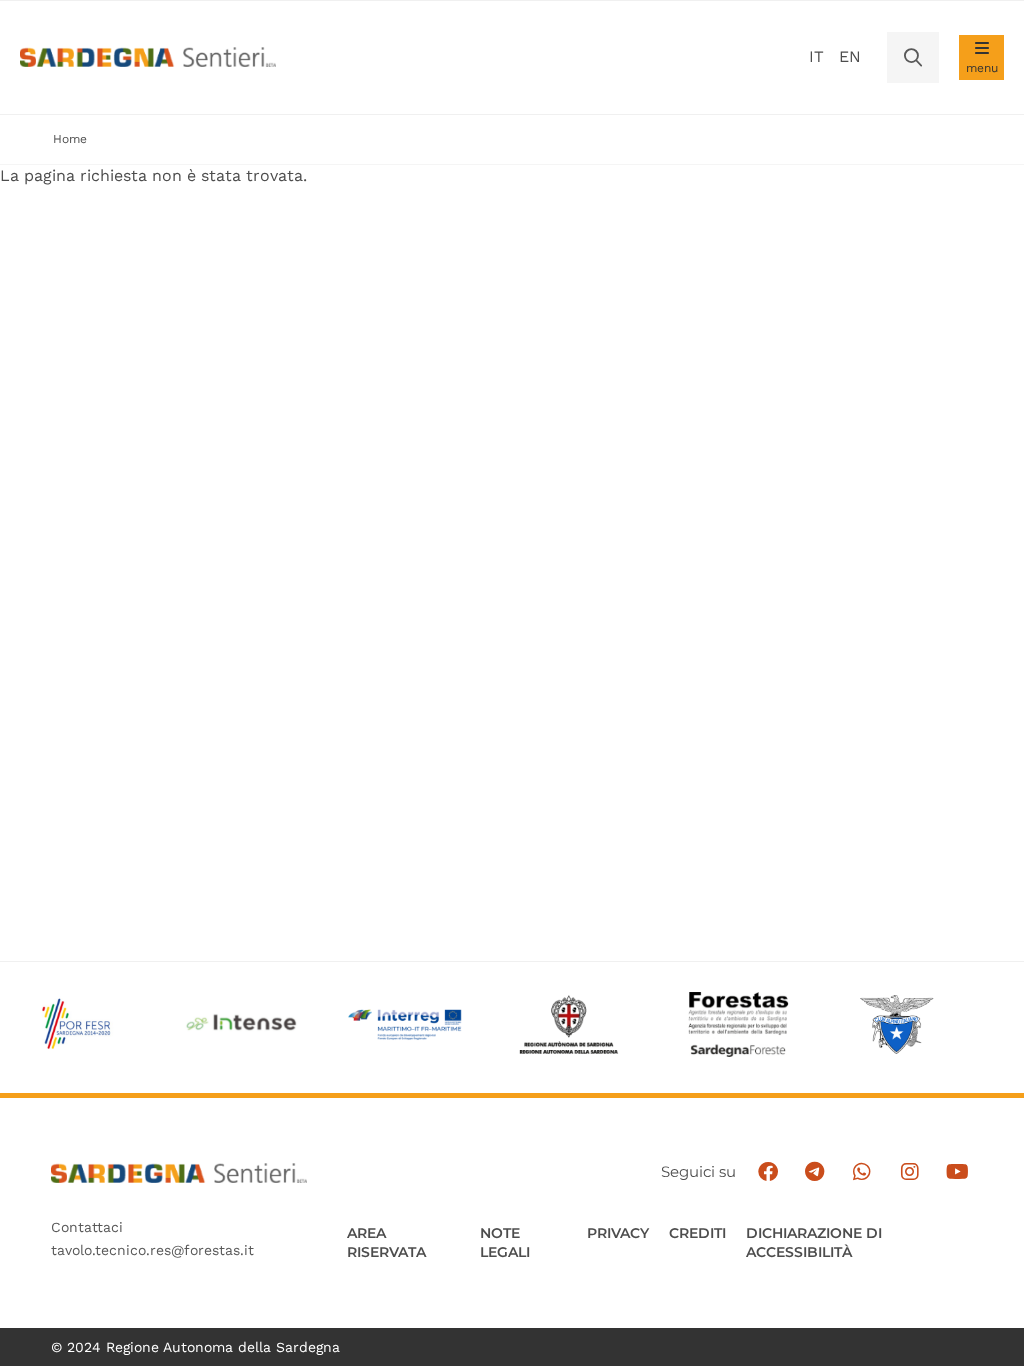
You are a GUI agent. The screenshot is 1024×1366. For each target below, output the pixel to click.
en (850, 56)
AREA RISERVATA (386, 1243)
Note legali (505, 1243)
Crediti (697, 1233)
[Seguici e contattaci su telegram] (814, 1171)
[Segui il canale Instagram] (909, 1171)
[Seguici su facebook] (767, 1171)
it (816, 56)
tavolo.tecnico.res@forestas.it (152, 1250)
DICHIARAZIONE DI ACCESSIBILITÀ (814, 1243)
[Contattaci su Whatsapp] (862, 1171)
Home (70, 139)
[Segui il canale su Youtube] (957, 1171)
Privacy (618, 1233)
